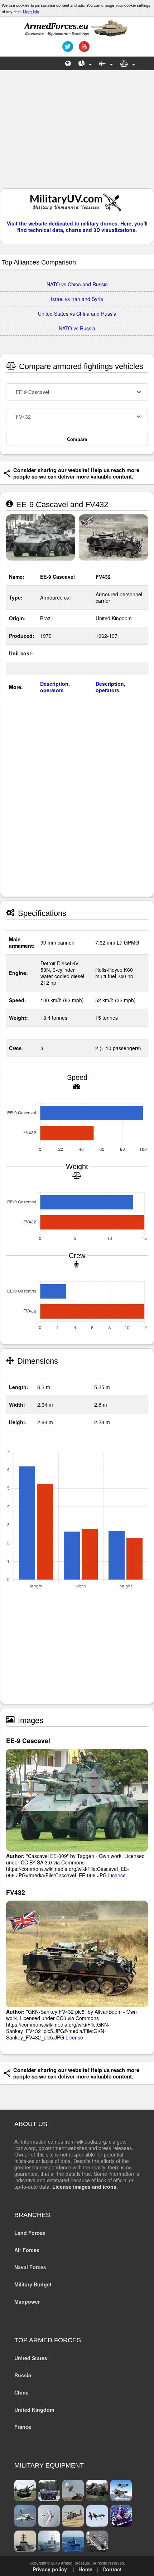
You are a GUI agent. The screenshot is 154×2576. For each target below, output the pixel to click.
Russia (23, 2375)
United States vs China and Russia (77, 314)
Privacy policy (50, 2569)
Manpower (27, 2301)
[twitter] (67, 49)
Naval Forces (30, 2267)
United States (31, 2358)
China (21, 2392)
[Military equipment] (106, 63)
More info (31, 11)
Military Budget (33, 2284)
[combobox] (77, 392)
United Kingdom (34, 2410)
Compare (77, 439)
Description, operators (55, 687)
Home (85, 2569)
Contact (112, 2569)
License (117, 1875)
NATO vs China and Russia (77, 284)
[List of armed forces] (68, 63)
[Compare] (128, 63)
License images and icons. (85, 2187)
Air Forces (27, 2250)
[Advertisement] (77, 133)
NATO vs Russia (77, 328)
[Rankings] (85, 63)
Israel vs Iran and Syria (77, 299)
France (23, 2427)
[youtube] (83, 49)
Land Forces (30, 2233)
